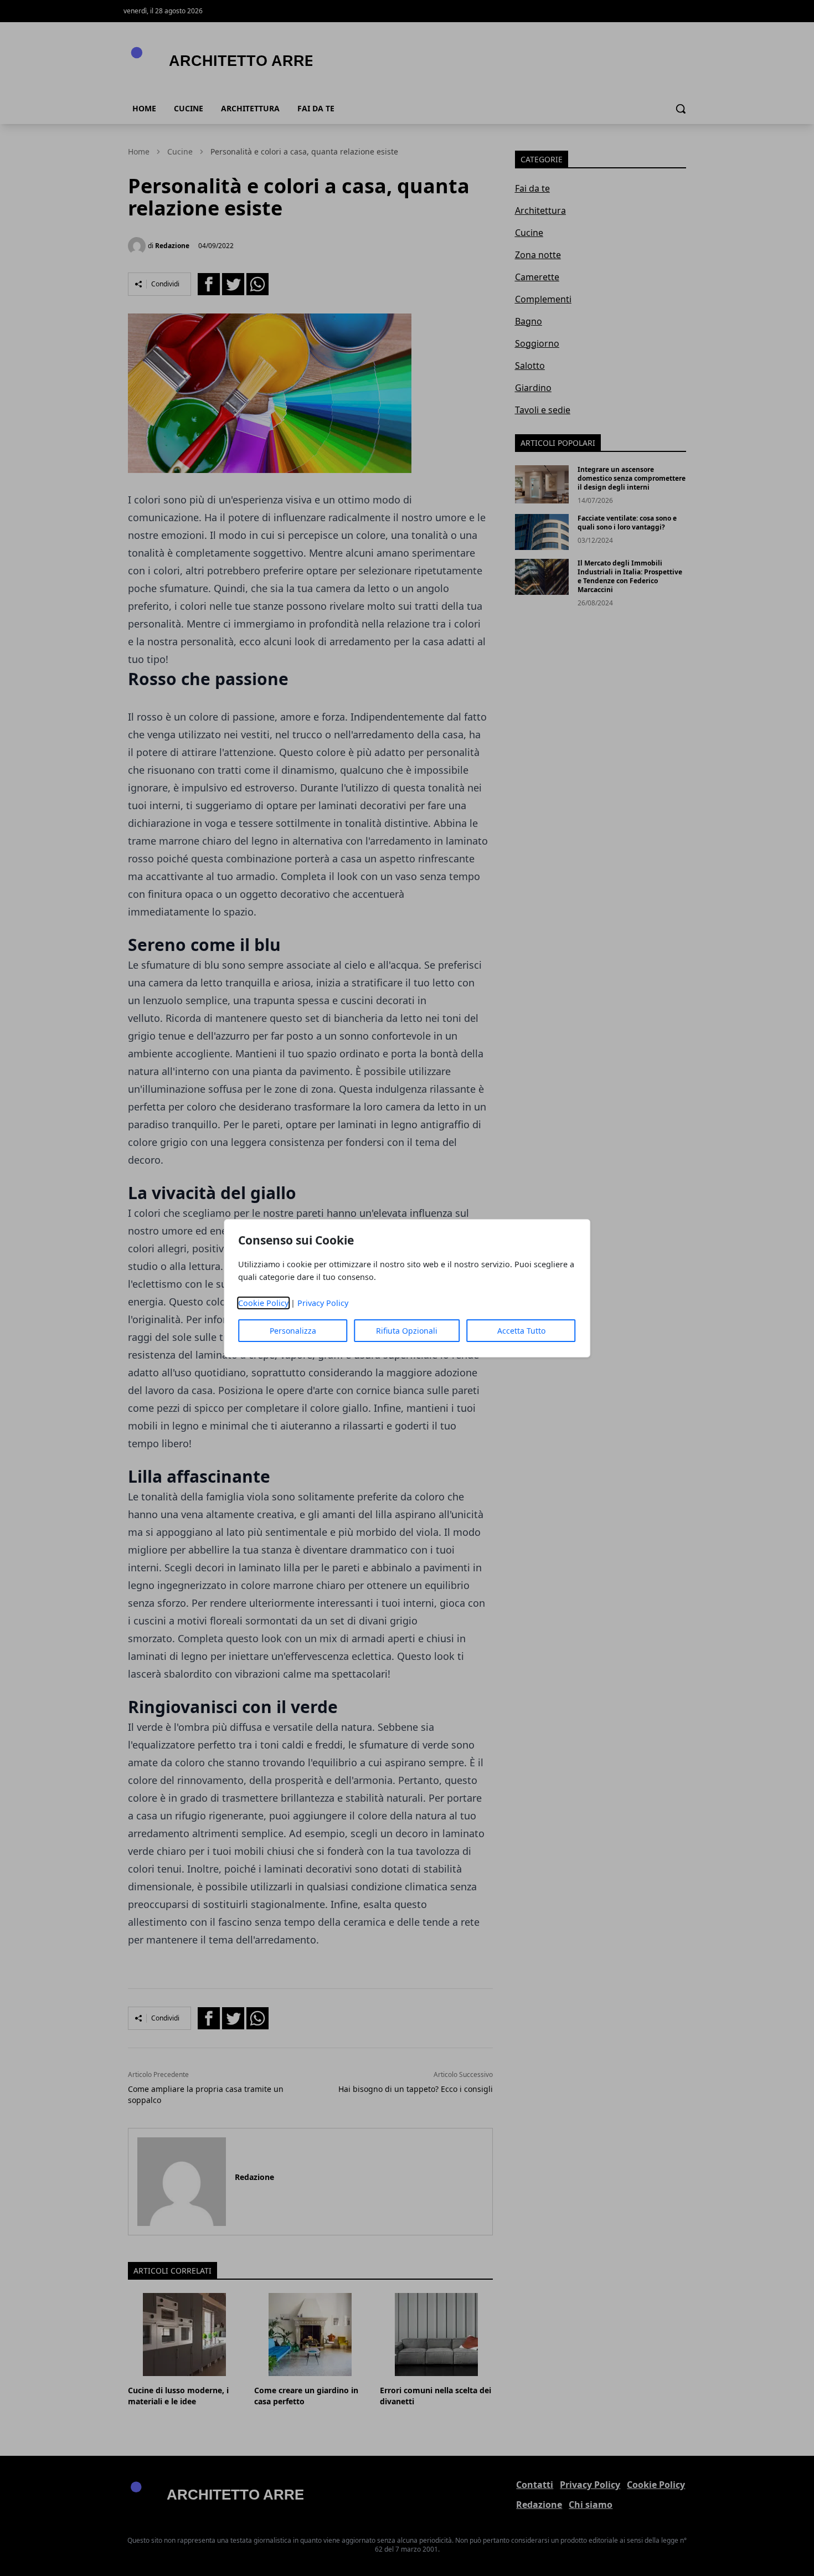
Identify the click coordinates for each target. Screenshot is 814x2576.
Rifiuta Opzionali (407, 1331)
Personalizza (293, 1331)
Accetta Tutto (521, 1331)
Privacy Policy (323, 1303)
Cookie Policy (263, 1303)
